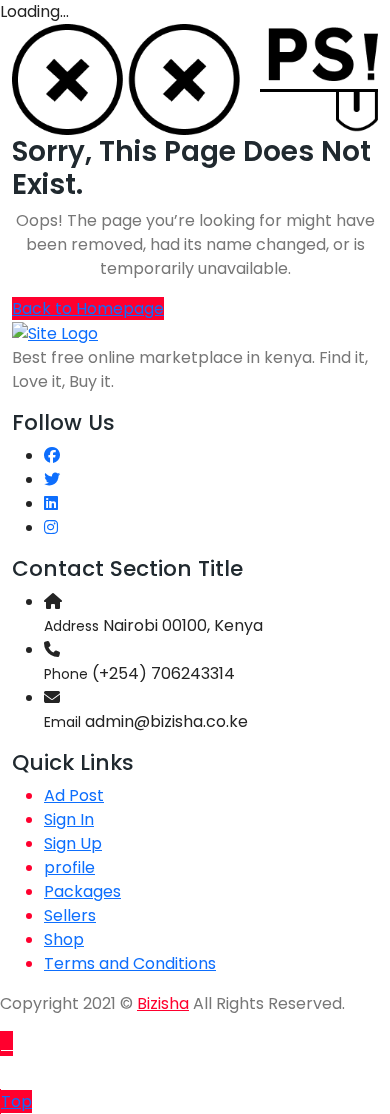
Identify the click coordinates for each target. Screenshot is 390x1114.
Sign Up (73, 843)
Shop (64, 939)
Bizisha (163, 1003)
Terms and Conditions (130, 963)
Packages (82, 891)
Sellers (70, 915)
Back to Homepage (88, 308)
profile (69, 867)
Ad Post (74, 795)
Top (16, 1101)
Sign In (69, 819)
